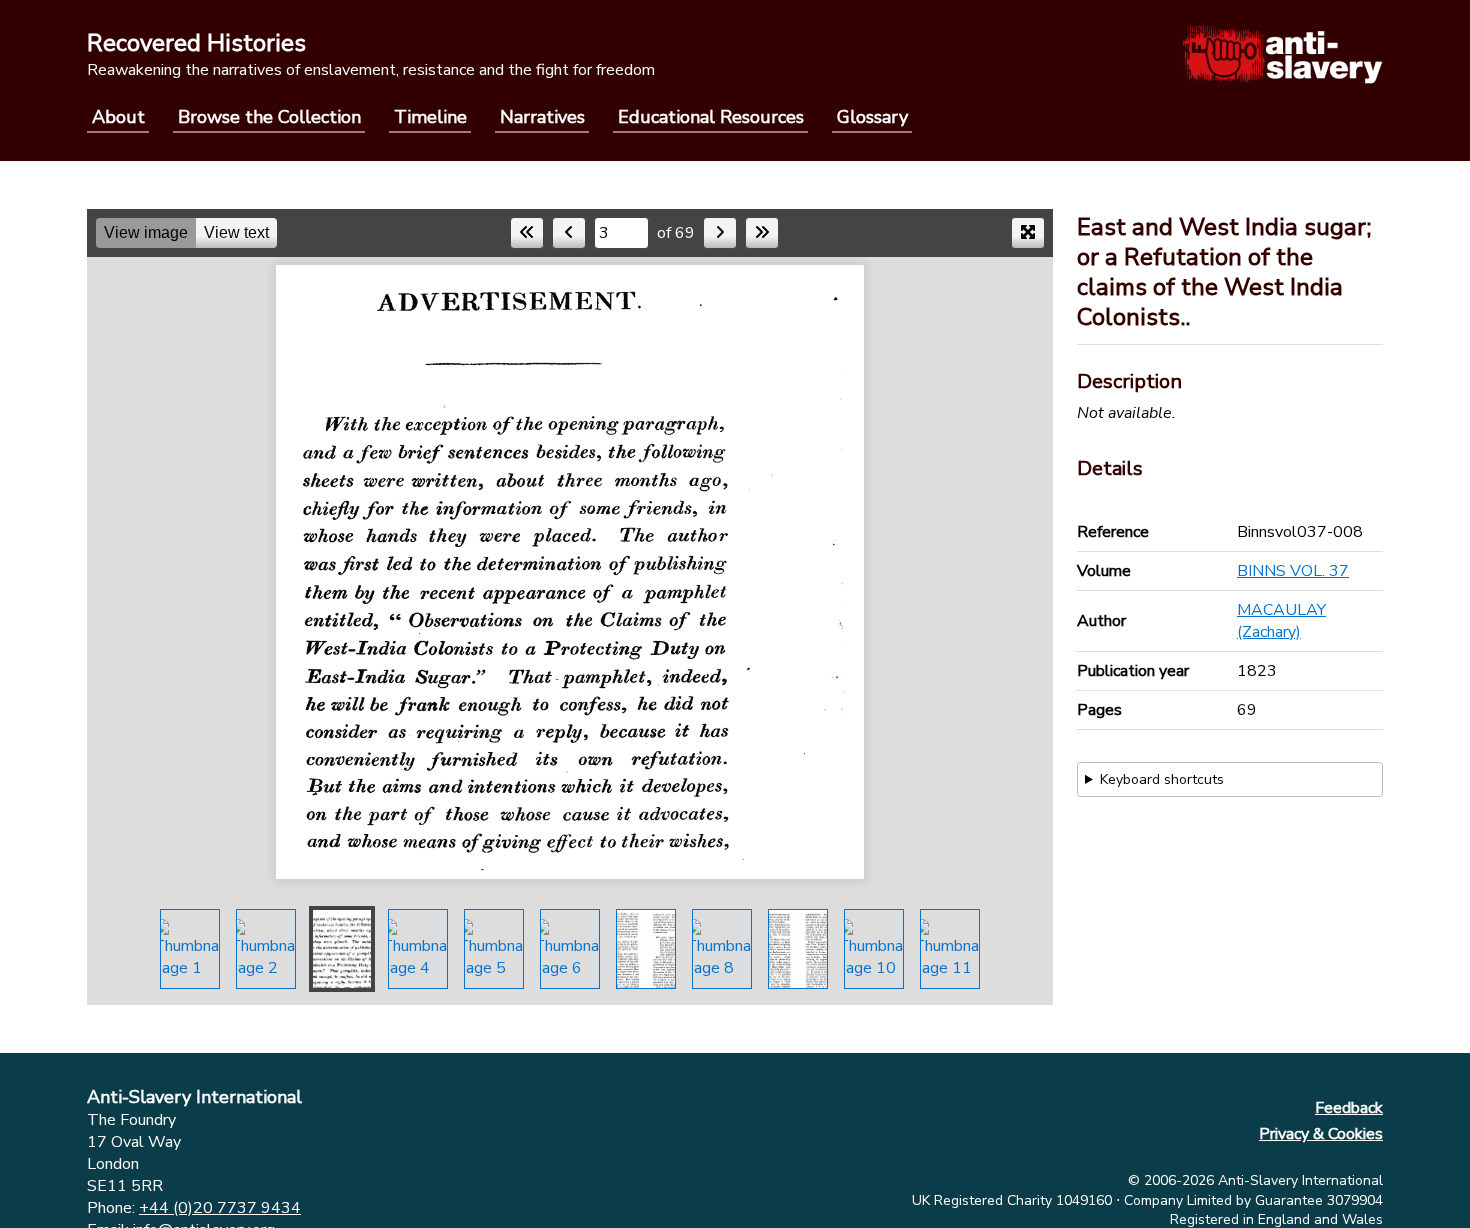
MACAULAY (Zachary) (1281, 621)
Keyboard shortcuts (1162, 779)
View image (146, 232)
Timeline (430, 117)
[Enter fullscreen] (1028, 233)
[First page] (527, 233)
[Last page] (762, 233)
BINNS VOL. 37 (1293, 571)
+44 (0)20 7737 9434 (220, 1208)
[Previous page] (569, 233)
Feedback (1349, 1108)
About (118, 117)
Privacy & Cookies (1321, 1134)
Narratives (542, 117)
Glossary (872, 117)
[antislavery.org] (1282, 54)
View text (236, 232)
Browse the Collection (269, 117)
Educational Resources (711, 117)
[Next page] (720, 233)
